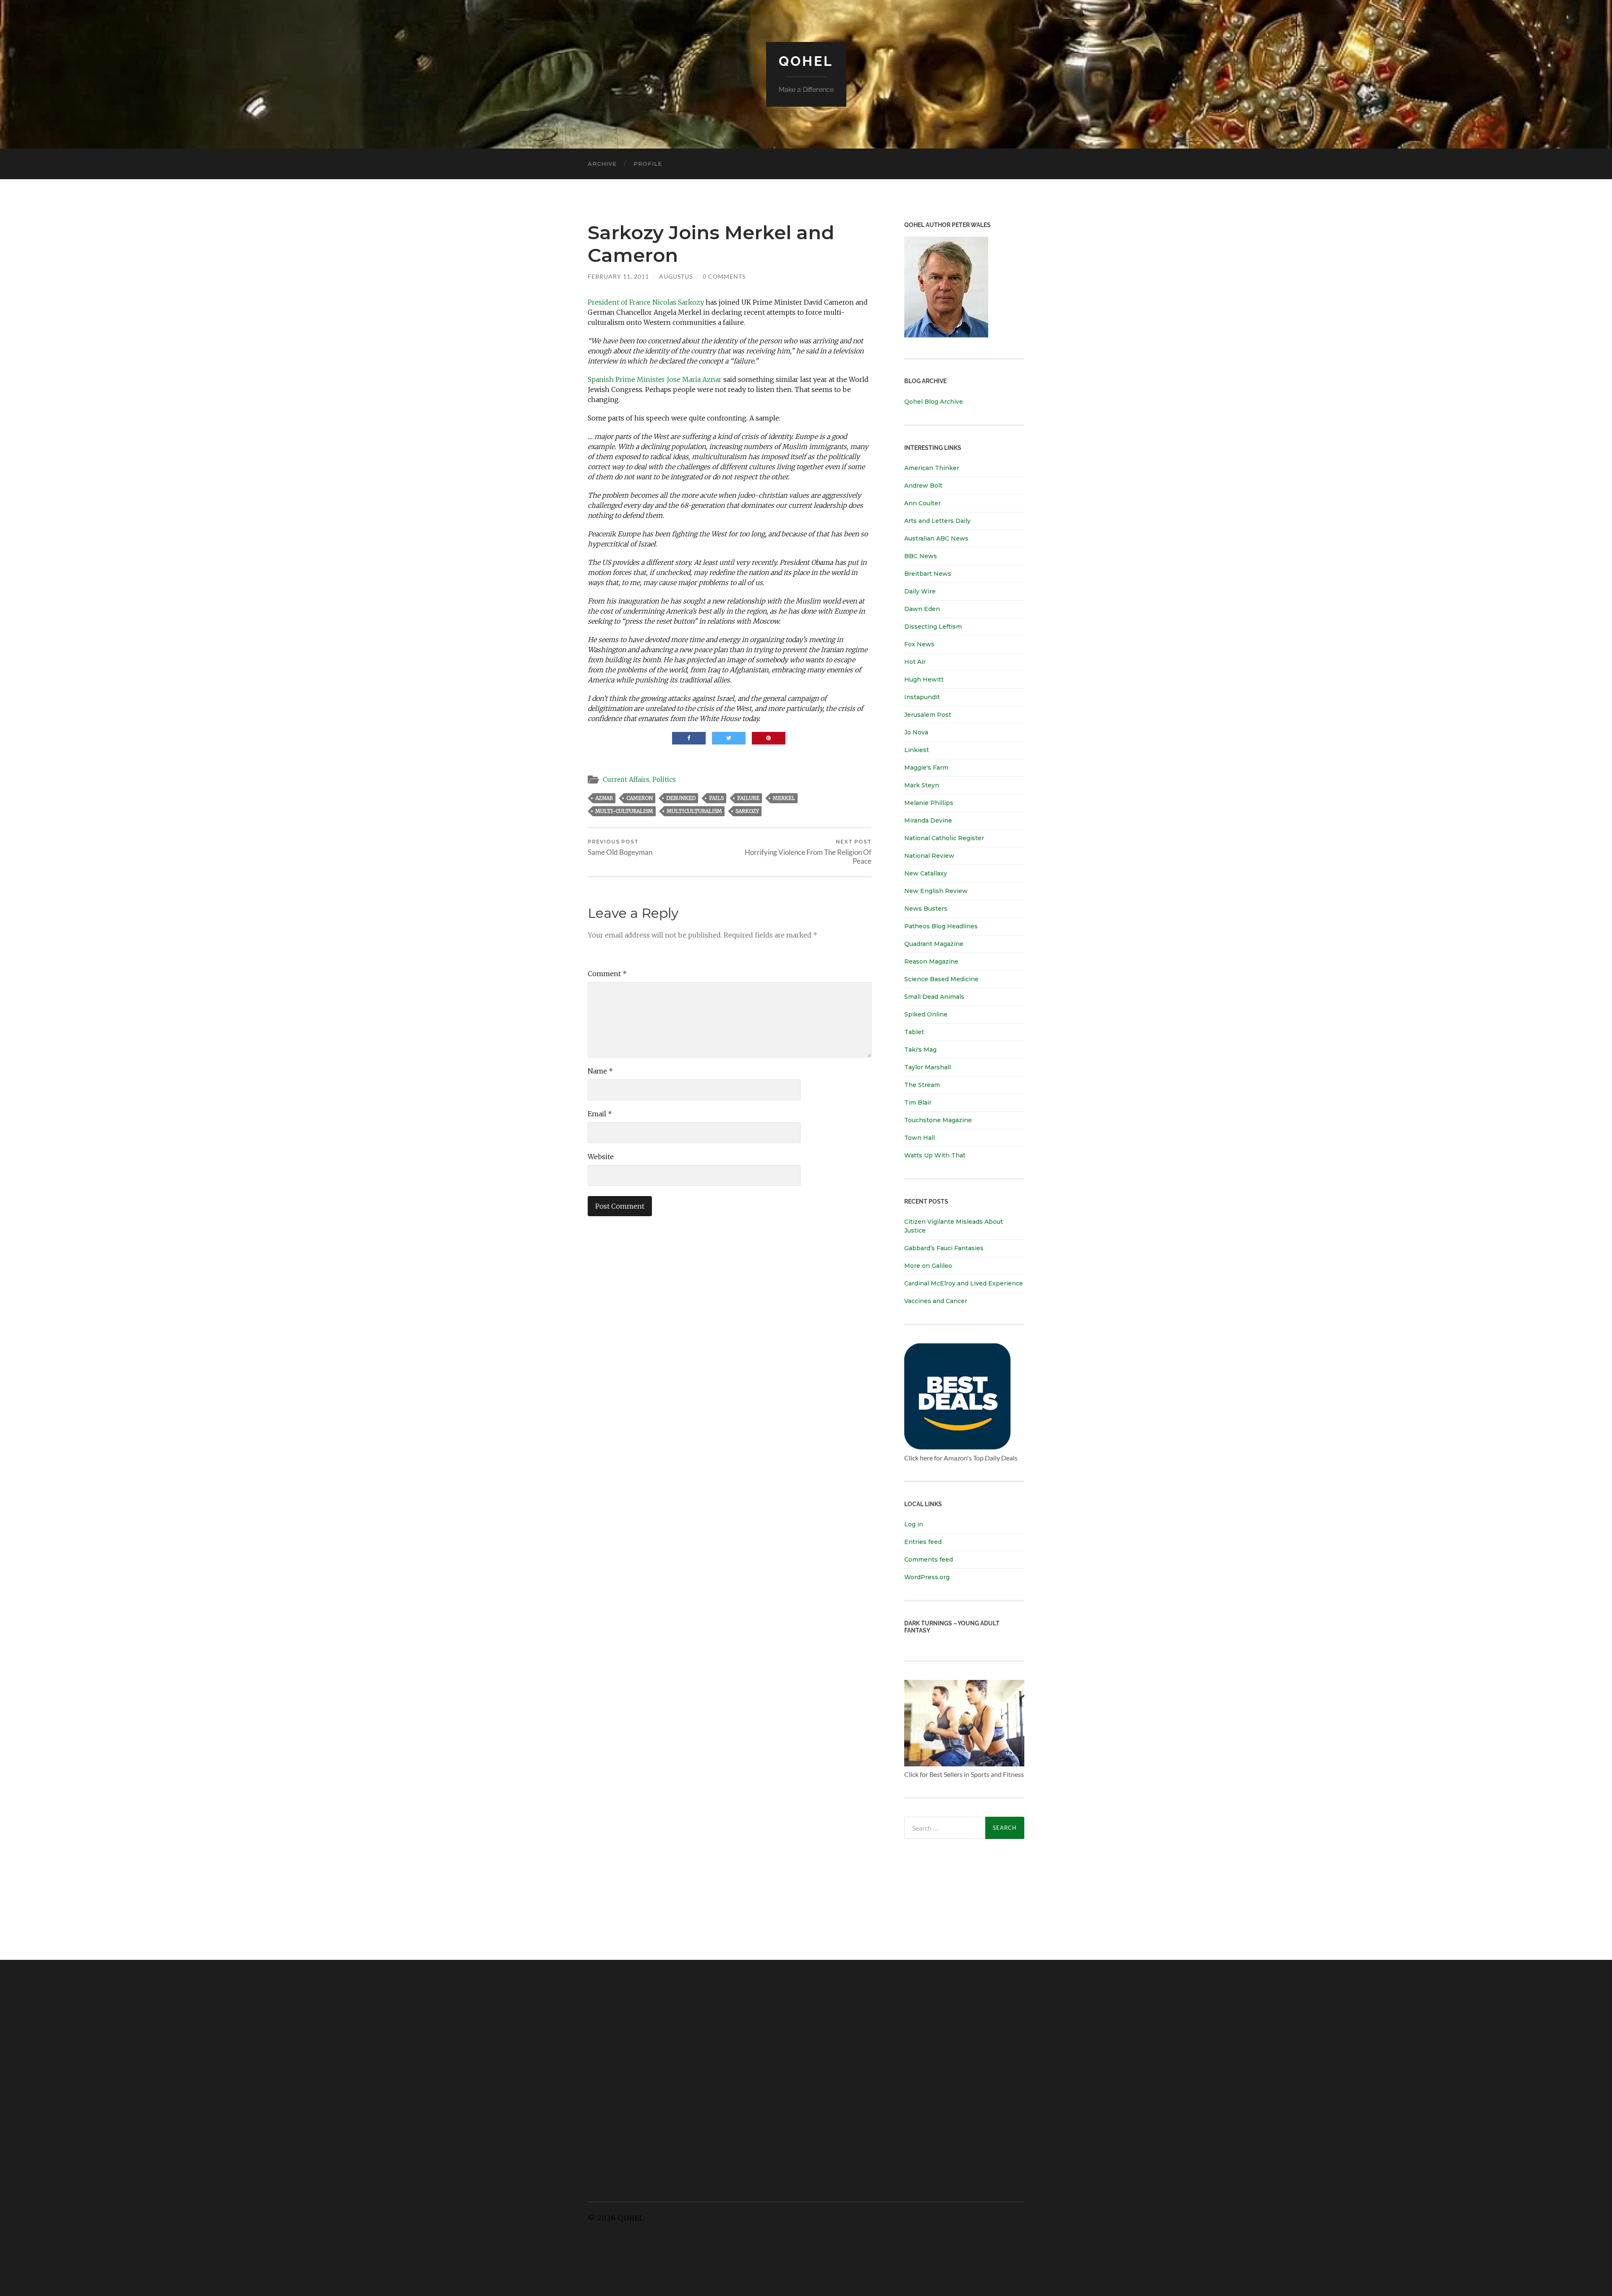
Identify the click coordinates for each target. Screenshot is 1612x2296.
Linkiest (917, 750)
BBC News (921, 556)
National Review (929, 856)
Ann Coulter (922, 503)
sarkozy (747, 811)
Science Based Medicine (941, 979)
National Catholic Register (944, 838)
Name (600, 1071)
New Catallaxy (926, 873)
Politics (664, 780)
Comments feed (929, 1559)
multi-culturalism (624, 811)
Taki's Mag (920, 1050)
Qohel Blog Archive (934, 402)
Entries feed (923, 1542)
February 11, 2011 (618, 276)
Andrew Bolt (923, 486)
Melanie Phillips (929, 803)
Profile (648, 164)
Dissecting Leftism (933, 627)
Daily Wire (920, 591)
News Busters (926, 909)
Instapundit (922, 697)
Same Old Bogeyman (620, 848)
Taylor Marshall (928, 1067)
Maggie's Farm (926, 768)
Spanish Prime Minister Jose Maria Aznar (655, 379)
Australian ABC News (936, 538)
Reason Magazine (931, 961)
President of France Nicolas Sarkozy (646, 302)
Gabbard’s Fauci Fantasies (944, 1248)
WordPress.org (927, 1577)
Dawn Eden (922, 609)
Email (600, 1114)
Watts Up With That (935, 1155)
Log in (914, 1524)
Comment (607, 974)
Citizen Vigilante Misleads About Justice (954, 1226)
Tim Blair (918, 1102)
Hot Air (915, 662)
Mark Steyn (922, 785)
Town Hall (920, 1138)
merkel (784, 798)
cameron (640, 798)
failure (748, 798)
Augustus (676, 276)
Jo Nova (916, 732)
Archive (602, 164)
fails (716, 798)
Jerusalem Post (928, 715)
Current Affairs (626, 780)
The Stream (922, 1085)
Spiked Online (926, 1014)
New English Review (936, 891)
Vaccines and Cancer (936, 1301)
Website (601, 1157)
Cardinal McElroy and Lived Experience (964, 1283)
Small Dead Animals (934, 997)
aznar (604, 798)
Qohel (806, 61)
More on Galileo (928, 1266)
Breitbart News (928, 574)
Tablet (914, 1032)
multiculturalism (694, 811)
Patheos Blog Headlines (941, 926)
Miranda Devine (928, 820)
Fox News (919, 644)
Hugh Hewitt (924, 679)
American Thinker (932, 468)
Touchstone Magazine (938, 1120)
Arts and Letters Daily (937, 521)
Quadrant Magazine (934, 944)
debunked (681, 798)
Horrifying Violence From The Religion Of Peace (808, 852)
